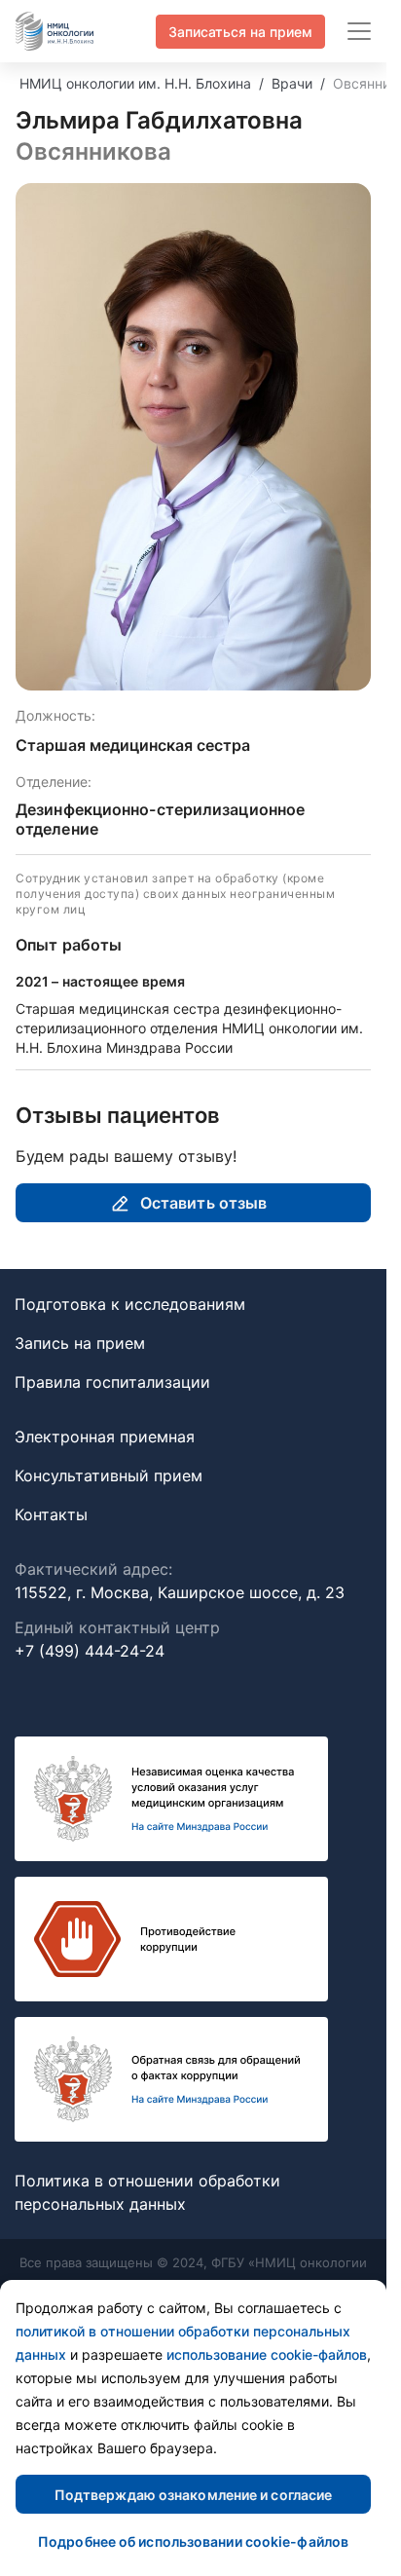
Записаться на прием (240, 32)
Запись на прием (80, 1343)
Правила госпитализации (112, 1382)
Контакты (51, 1514)
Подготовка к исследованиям (130, 1304)
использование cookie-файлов (267, 2354)
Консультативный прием (109, 1475)
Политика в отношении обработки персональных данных (147, 2192)
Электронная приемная (105, 1437)
